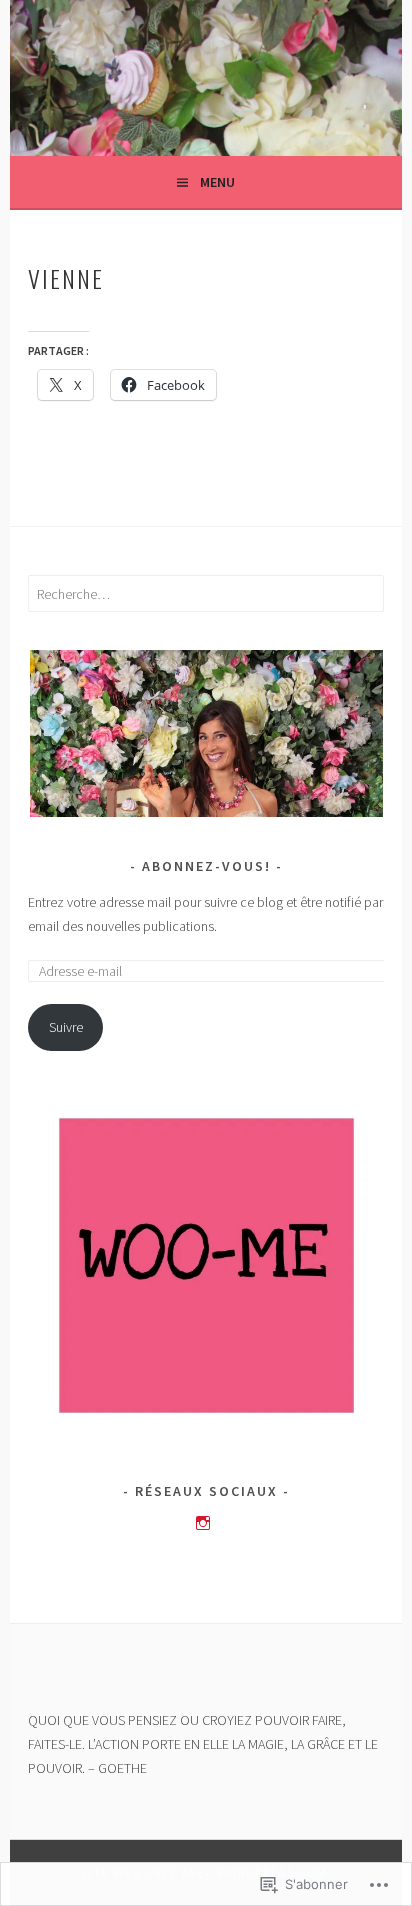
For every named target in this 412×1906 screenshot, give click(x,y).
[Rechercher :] (206, 594)
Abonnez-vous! (206, 866)
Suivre (66, 1027)
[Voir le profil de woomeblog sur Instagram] (203, 1523)
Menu (217, 182)
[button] (206, 733)
